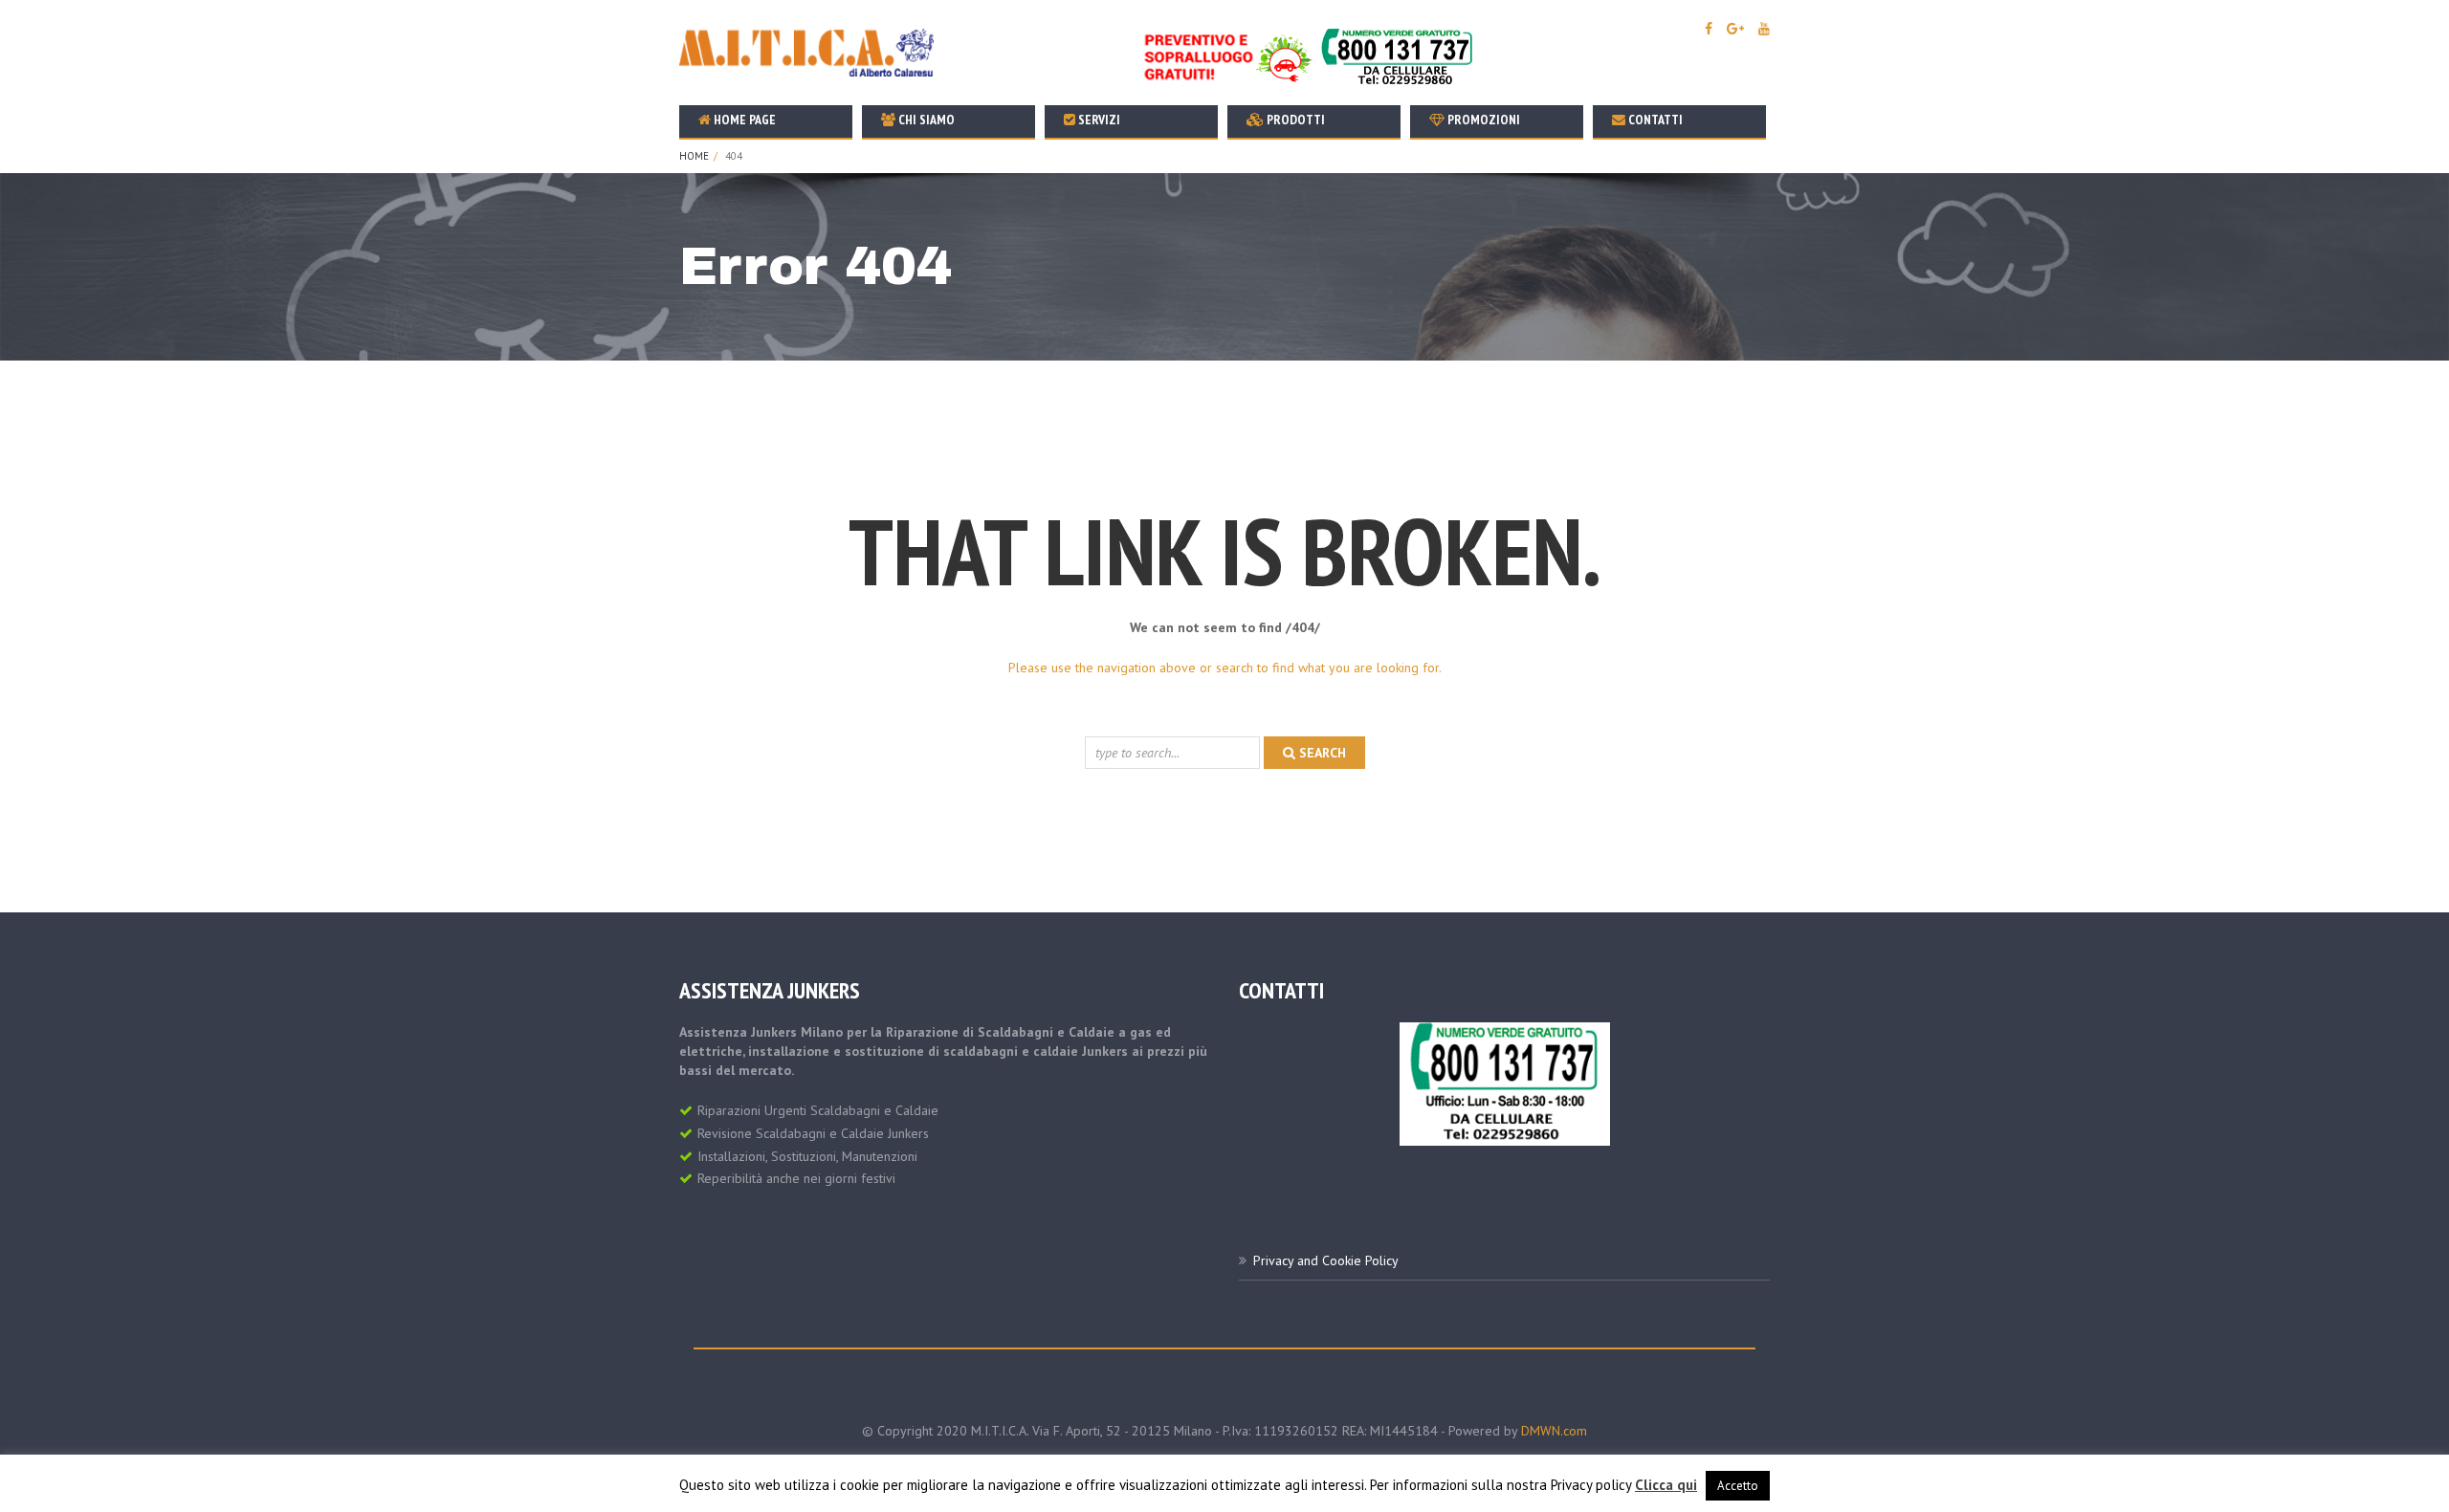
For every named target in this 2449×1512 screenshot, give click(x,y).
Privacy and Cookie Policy (1326, 1260)
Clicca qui (1666, 1485)
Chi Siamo (925, 120)
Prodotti (1294, 120)
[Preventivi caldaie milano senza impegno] (1312, 56)
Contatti (1654, 120)
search (1321, 753)
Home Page (743, 120)
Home (694, 156)
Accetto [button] (1738, 1486)
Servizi (1098, 120)
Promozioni (1482, 120)
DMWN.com (1554, 1431)
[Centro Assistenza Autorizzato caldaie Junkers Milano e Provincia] (1505, 1083)
